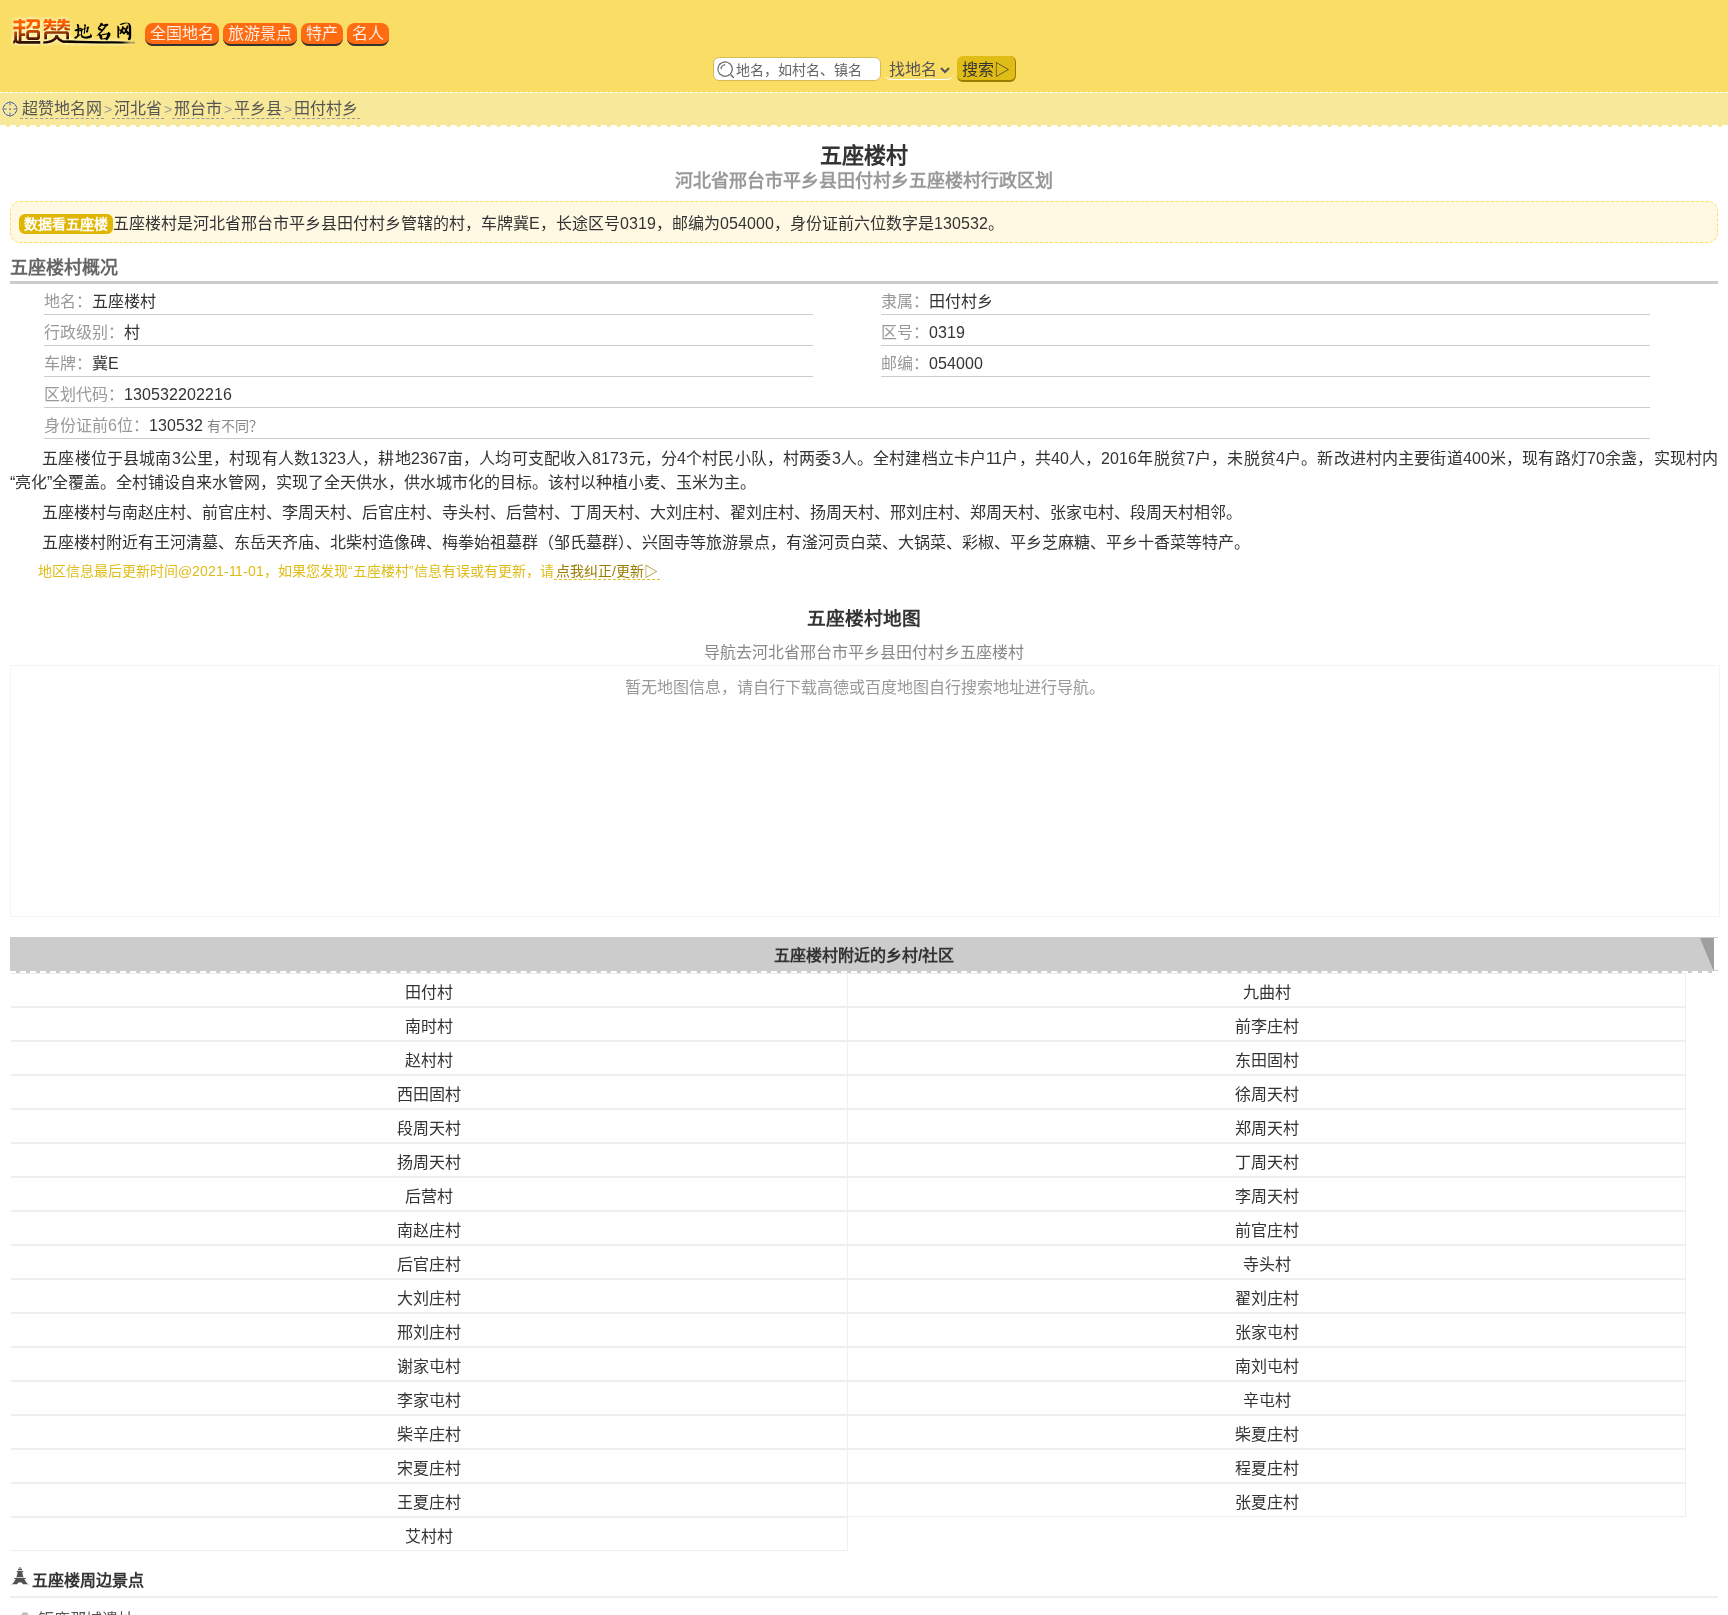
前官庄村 (1267, 1230)
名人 (368, 33)
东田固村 (1267, 1060)
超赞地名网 (62, 108)
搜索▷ (986, 69)
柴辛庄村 (429, 1434)
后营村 (429, 1196)
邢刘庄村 (429, 1332)
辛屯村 (1267, 1400)
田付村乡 (326, 108)
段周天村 (429, 1128)
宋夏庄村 (429, 1468)
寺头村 (1267, 1264)
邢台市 (198, 108)
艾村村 (429, 1536)
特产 (322, 33)
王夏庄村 (429, 1502)
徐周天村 (1267, 1094)
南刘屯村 (1267, 1366)
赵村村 (429, 1060)
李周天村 (1267, 1196)
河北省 (138, 108)
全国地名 (182, 33)
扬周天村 (429, 1162)
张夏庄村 (1267, 1502)
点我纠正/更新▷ (607, 571)
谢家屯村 (429, 1366)
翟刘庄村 (1267, 1298)
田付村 (429, 992)
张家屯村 (1267, 1332)
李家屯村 (429, 1400)
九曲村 (1267, 992)
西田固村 (429, 1094)
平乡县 (258, 108)
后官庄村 (429, 1264)
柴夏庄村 (1267, 1434)
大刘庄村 (429, 1298)
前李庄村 (1267, 1026)
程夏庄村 (1267, 1468)
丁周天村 (1267, 1162)
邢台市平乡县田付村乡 (321, 223)
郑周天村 (1267, 1128)
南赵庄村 (429, 1230)
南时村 (429, 1026)
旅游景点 (260, 33)
